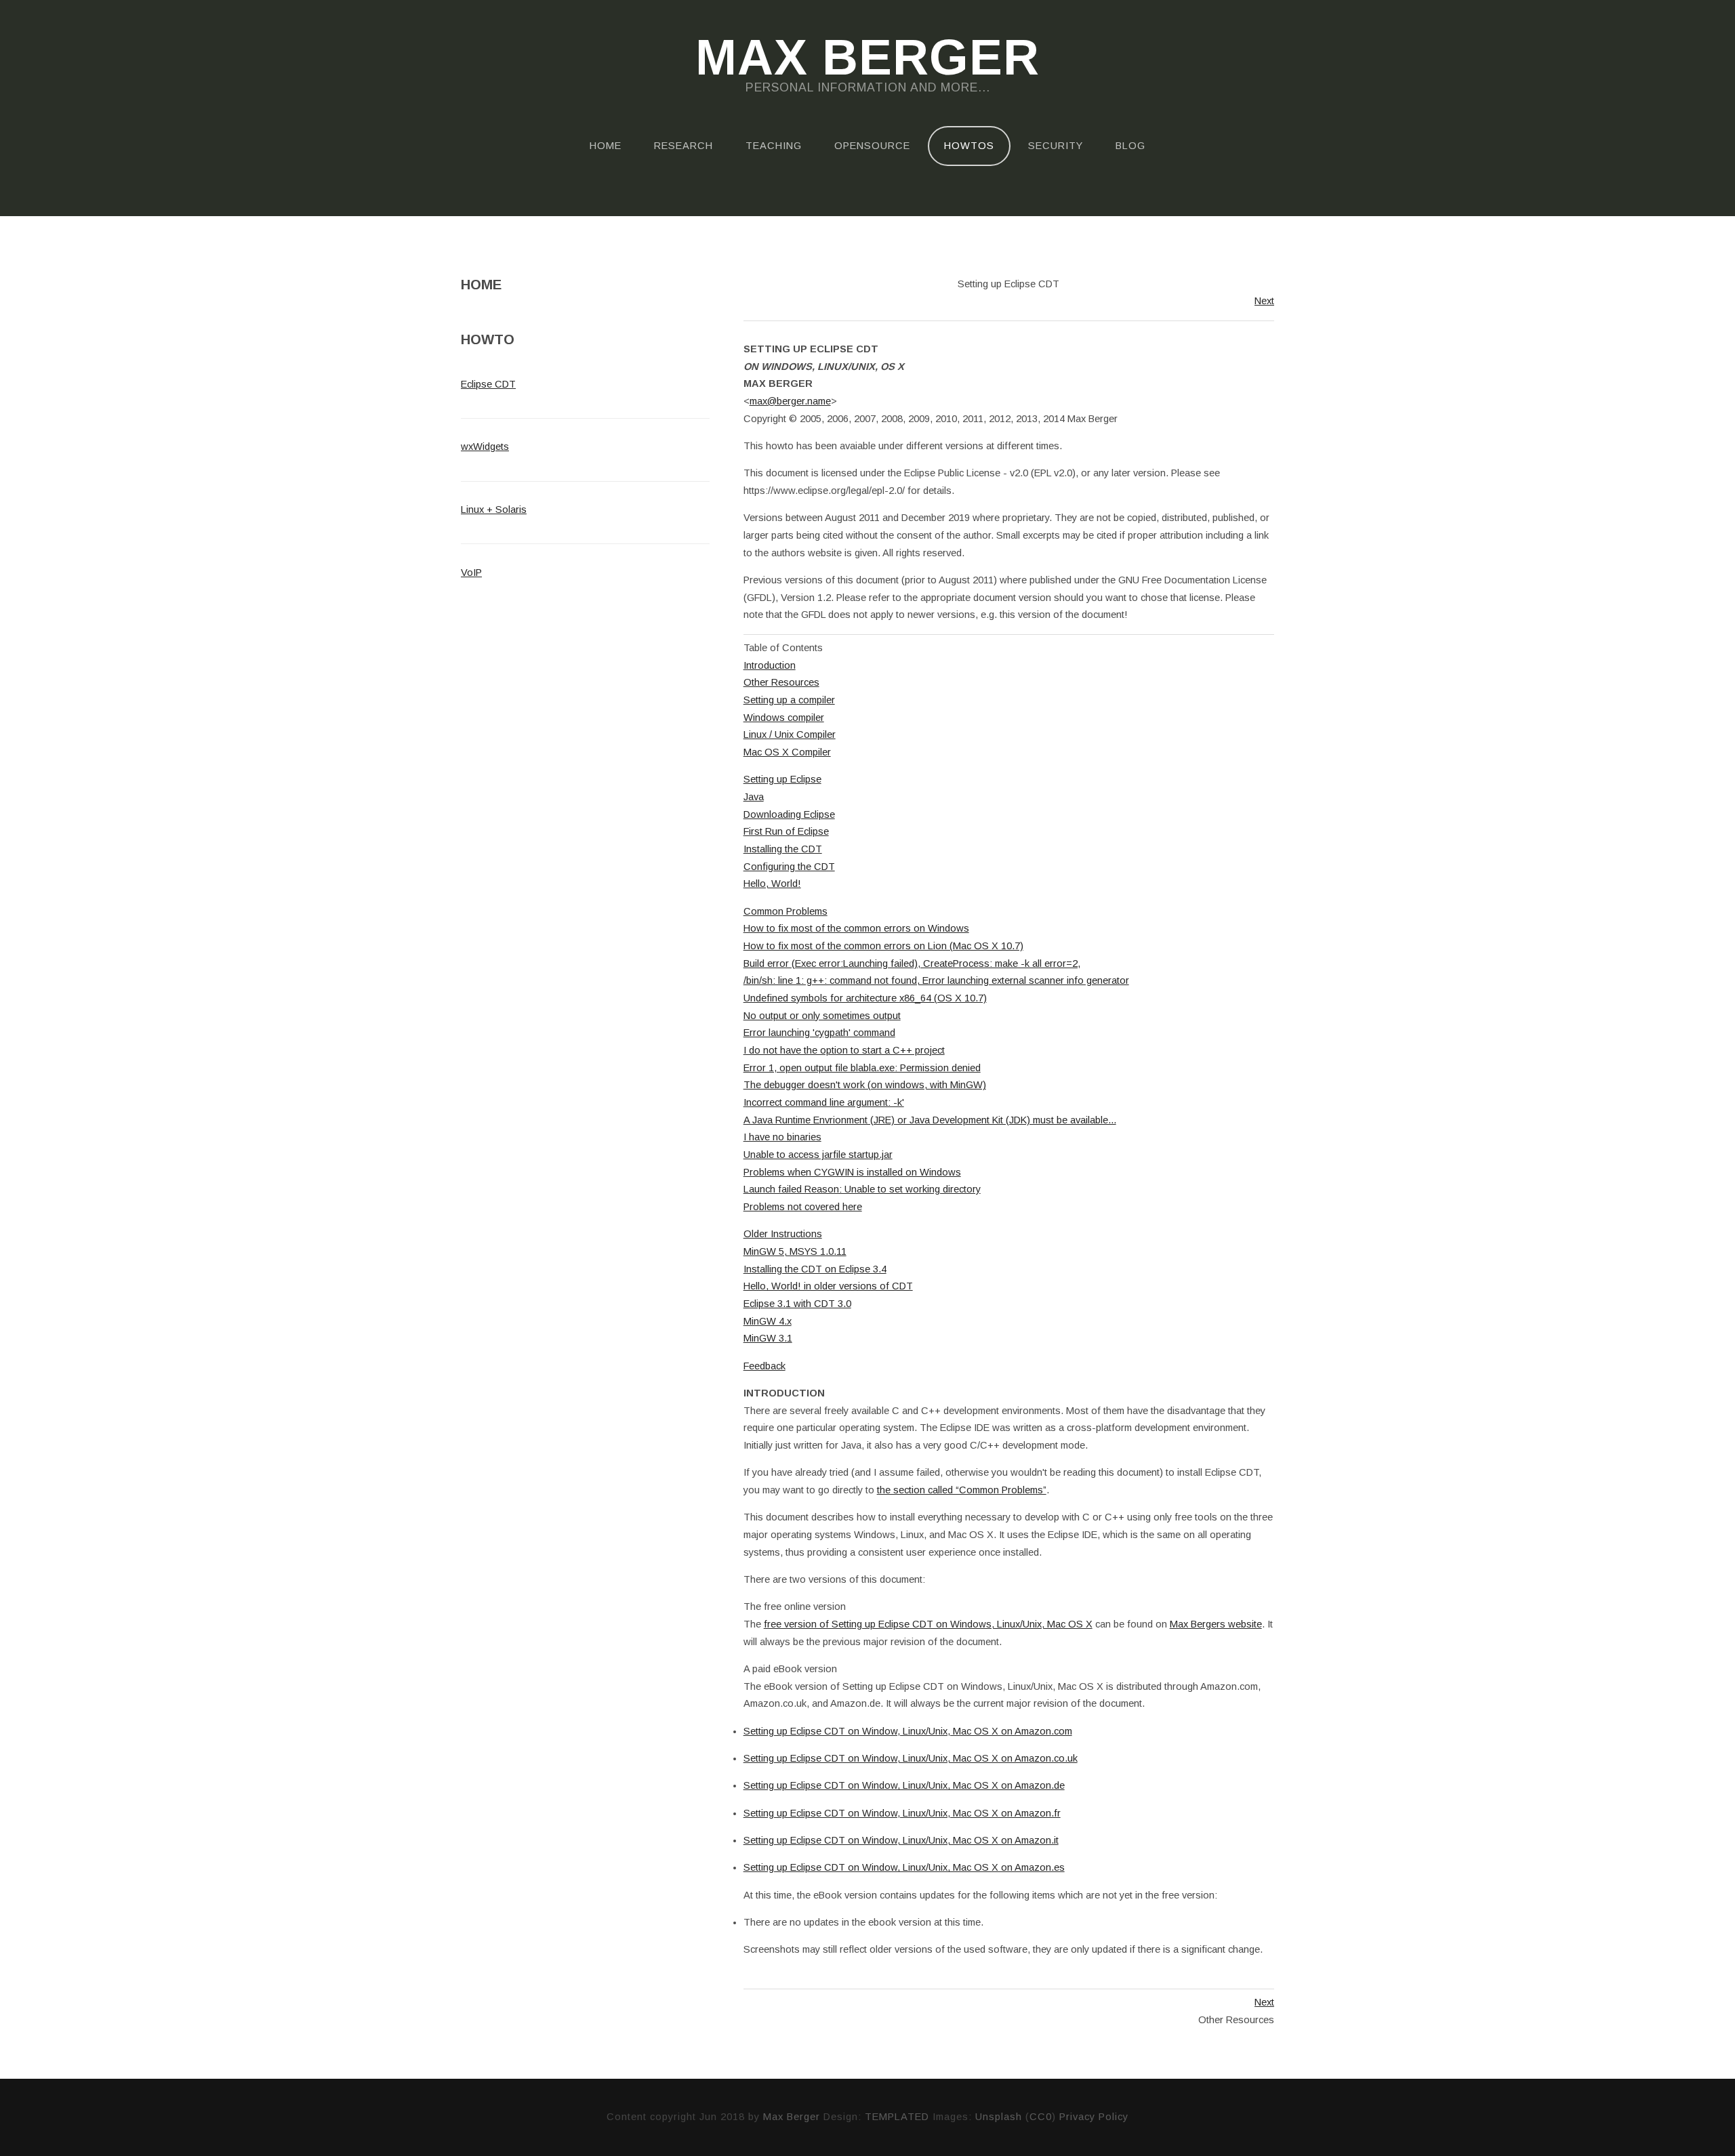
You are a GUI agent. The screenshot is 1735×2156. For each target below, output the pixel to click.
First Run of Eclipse (786, 831)
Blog (1130, 146)
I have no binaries (782, 1137)
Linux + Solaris (494, 510)
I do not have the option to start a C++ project (844, 1050)
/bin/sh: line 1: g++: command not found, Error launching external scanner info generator (936, 980)
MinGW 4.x (768, 1321)
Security (1056, 146)
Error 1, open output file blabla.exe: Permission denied (862, 1068)
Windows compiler (784, 718)
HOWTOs (969, 146)
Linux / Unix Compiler (790, 734)
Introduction (770, 665)
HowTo (488, 339)
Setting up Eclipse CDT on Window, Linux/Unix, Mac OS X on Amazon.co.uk (911, 1758)
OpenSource (872, 146)
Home (606, 146)
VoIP (471, 573)
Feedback (764, 1366)
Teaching (774, 146)
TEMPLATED (897, 2117)
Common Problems (785, 911)
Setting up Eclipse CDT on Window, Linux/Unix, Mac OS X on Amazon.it (901, 1840)
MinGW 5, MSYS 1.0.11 (795, 1251)
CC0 (1041, 2117)
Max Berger (867, 58)
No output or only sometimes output (822, 1016)
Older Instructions (783, 1234)
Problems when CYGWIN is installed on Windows (852, 1172)
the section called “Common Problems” (962, 1490)
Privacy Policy (1094, 2117)
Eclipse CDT (488, 384)
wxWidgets (485, 447)
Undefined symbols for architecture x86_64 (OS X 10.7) (865, 998)
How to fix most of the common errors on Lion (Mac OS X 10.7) (883, 946)
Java (754, 797)
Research (683, 146)
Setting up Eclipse (782, 779)
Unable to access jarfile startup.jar (818, 1155)
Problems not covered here (803, 1207)
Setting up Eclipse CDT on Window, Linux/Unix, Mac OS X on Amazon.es (904, 1867)
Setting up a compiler (789, 700)
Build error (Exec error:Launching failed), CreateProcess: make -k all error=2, (912, 963)
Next (1264, 301)
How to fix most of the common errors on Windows (856, 928)
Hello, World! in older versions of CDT (828, 1286)
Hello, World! (772, 884)
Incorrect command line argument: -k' (824, 1102)
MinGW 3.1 (768, 1338)
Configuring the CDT (789, 867)
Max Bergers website (1216, 1624)
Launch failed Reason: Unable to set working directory (862, 1189)
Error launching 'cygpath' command (819, 1033)
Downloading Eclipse (789, 814)
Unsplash (999, 2117)
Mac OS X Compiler (787, 752)
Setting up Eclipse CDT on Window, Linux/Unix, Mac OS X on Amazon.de (904, 1785)
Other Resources (781, 682)
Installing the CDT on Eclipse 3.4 (815, 1269)
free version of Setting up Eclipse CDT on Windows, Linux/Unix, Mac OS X (928, 1624)
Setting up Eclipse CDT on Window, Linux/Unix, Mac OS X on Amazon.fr (902, 1813)
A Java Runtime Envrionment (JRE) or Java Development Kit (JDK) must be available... (930, 1120)
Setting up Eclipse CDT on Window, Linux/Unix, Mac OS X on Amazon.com (908, 1731)
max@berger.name (790, 401)
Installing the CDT (783, 849)
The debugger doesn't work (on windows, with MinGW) (865, 1085)
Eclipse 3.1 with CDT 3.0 (797, 1304)
